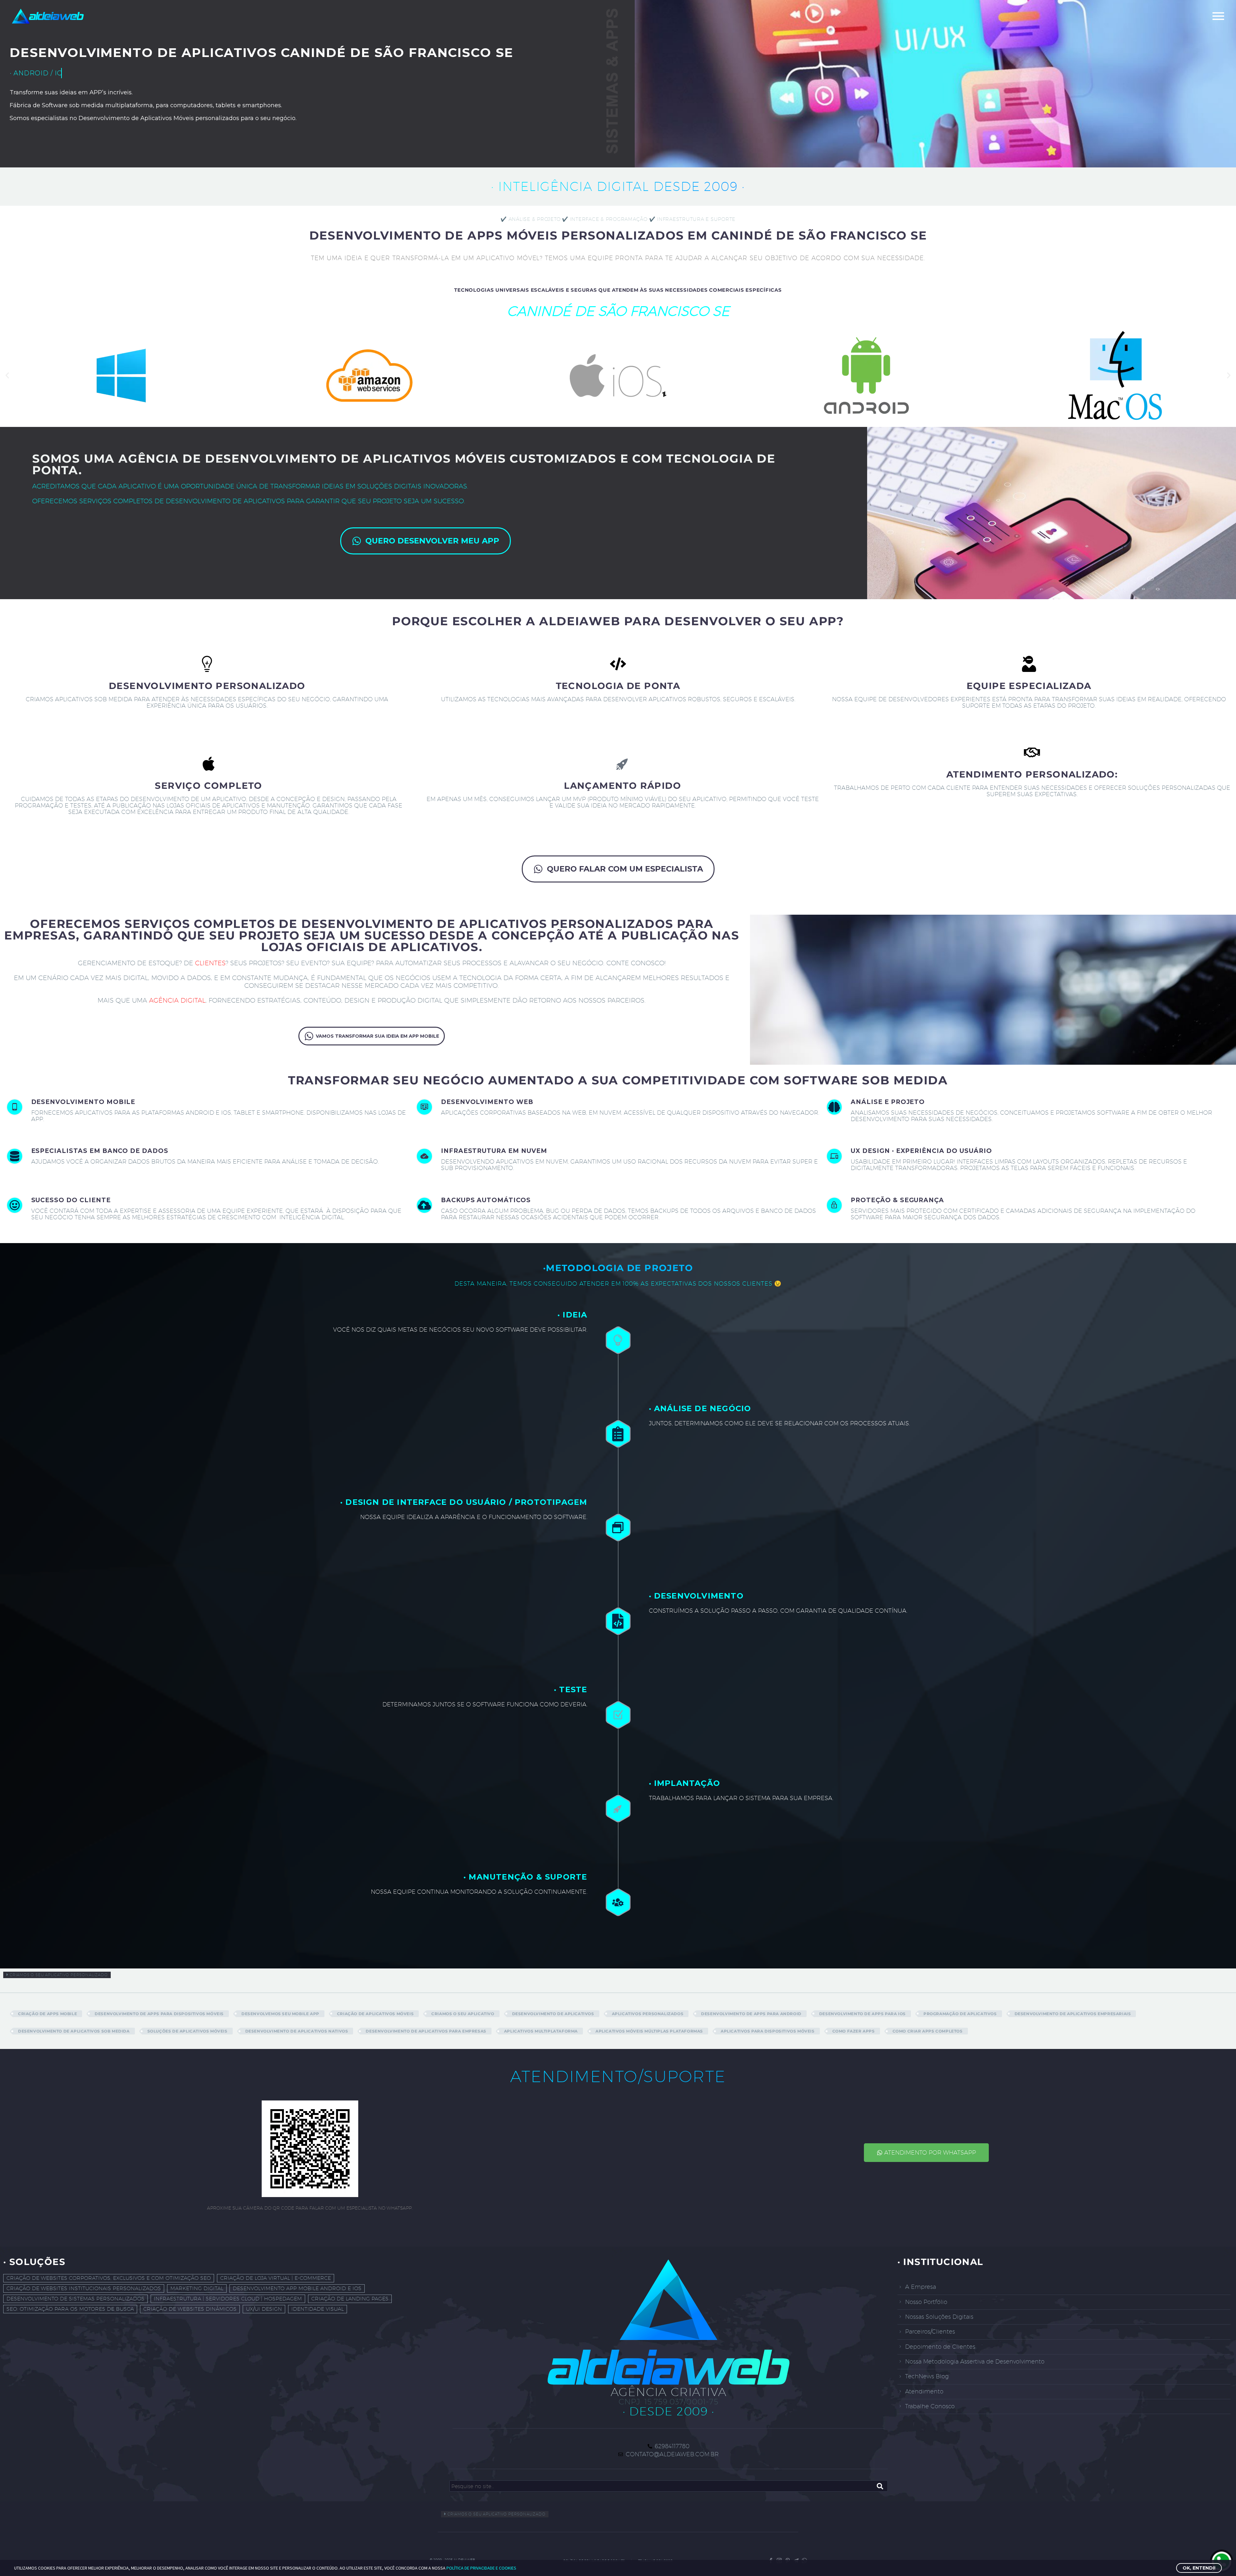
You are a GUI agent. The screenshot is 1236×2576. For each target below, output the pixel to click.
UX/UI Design (264, 2309)
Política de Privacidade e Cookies (481, 2568)
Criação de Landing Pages (350, 2299)
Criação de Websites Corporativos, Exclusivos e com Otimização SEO (109, 2278)
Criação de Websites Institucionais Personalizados (84, 2288)
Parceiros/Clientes (930, 2331)
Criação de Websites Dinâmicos (190, 2309)
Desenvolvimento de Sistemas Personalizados (75, 2299)
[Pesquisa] (880, 2486)
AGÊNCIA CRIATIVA (669, 2392)
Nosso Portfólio (926, 2302)
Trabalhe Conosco (930, 2406)
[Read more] (208, 1117)
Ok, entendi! (1199, 2568)
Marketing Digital (197, 2288)
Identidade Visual (318, 2309)
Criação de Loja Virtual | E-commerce (276, 2278)
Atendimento (924, 2391)
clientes (210, 963)
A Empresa (921, 2287)
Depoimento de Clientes (940, 2347)
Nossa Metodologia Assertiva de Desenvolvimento (975, 2361)
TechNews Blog (927, 2376)
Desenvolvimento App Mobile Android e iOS (297, 2288)
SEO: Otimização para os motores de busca (70, 2309)
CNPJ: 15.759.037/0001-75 (669, 2401)
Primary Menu (1218, 16)
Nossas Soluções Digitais (939, 2317)
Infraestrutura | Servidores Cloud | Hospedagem (228, 2299)
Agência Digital (177, 1000)
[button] (7, 376)
